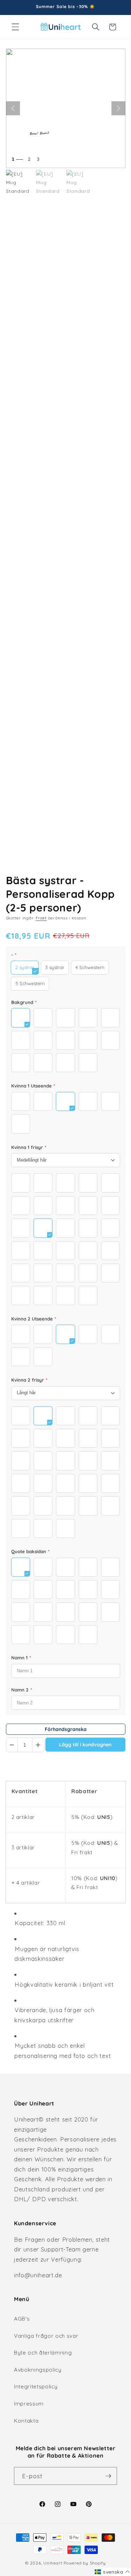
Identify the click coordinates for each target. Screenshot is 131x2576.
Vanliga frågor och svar (46, 2336)
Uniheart (53, 2563)
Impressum (29, 2404)
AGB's (22, 2319)
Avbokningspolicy (38, 2370)
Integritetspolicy (36, 2386)
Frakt (41, 918)
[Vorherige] (13, 108)
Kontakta (26, 2421)
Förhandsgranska (66, 1729)
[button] (15, 27)
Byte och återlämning (43, 2353)
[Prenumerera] (108, 2476)
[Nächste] (118, 108)
